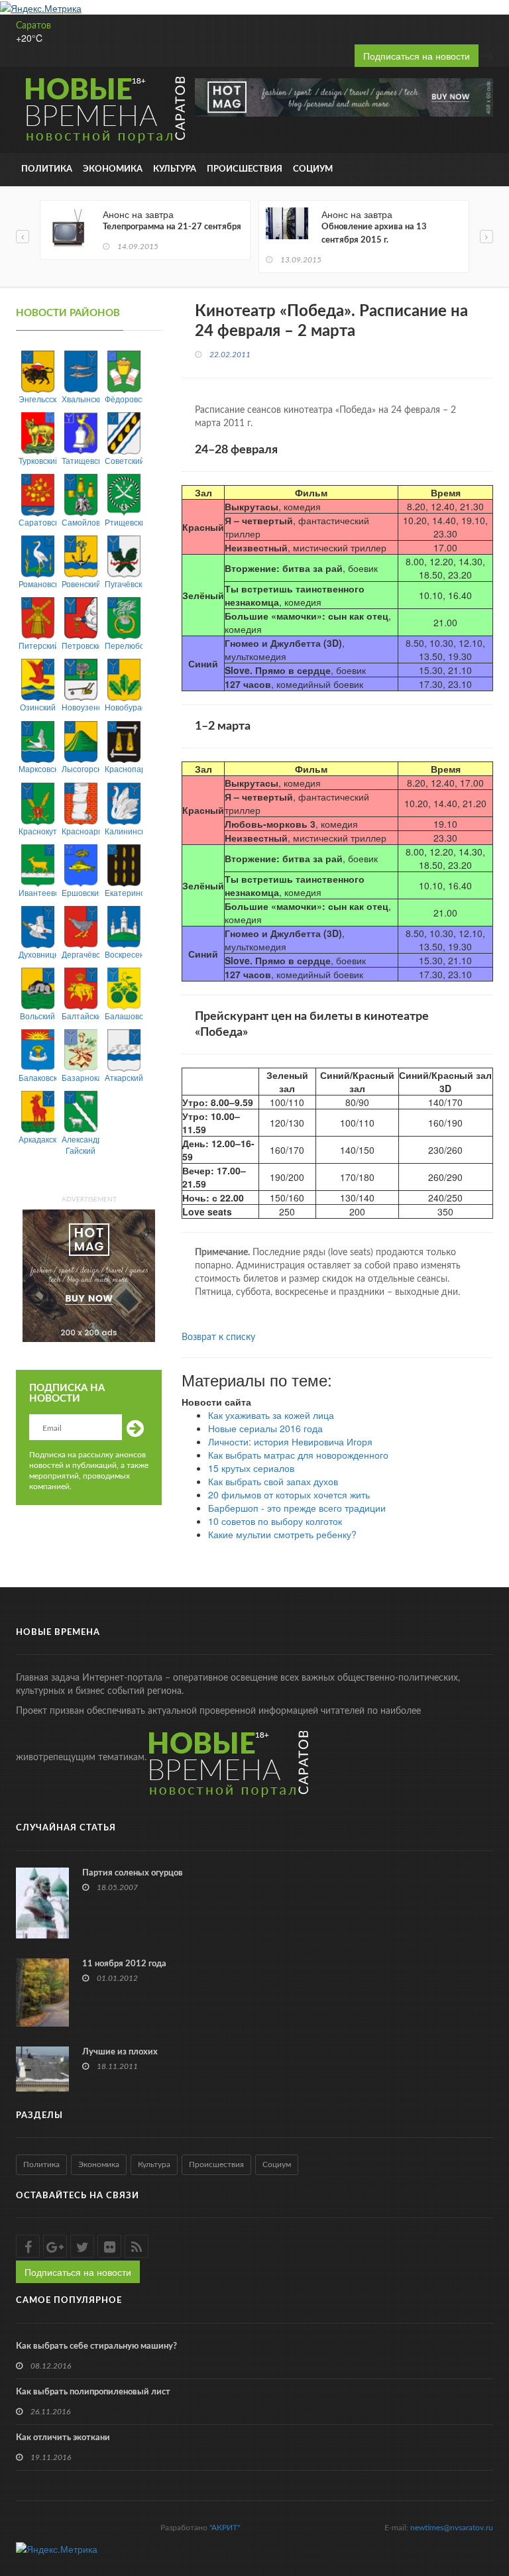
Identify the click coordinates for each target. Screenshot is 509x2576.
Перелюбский (124, 645)
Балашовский (124, 1016)
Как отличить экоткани (63, 2438)
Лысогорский (81, 768)
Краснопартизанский (124, 768)
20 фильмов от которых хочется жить (289, 1494)
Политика (47, 169)
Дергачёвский (81, 954)
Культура (175, 169)
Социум (313, 169)
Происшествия (245, 169)
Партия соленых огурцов (133, 1873)
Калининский (124, 831)
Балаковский (37, 1077)
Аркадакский (37, 1139)
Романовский (37, 584)
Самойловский (81, 522)
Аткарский (124, 1077)
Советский (124, 460)
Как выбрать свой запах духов (273, 1481)
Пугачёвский (124, 584)
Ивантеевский (37, 892)
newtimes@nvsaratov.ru (452, 2528)
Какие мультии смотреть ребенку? (282, 1534)
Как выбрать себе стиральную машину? (96, 2346)
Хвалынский (81, 399)
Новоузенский (81, 707)
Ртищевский (124, 522)
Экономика (113, 169)
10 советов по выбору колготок (275, 1521)
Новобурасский (124, 707)
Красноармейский (81, 831)
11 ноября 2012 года (124, 1964)
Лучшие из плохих (120, 2052)
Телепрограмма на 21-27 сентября (172, 227)
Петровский (81, 645)
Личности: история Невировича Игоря (290, 1441)
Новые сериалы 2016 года (265, 1428)
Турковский (37, 460)
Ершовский (81, 892)
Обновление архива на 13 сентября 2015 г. (374, 234)
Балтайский (81, 1016)
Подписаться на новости (417, 56)
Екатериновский (124, 892)
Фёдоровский (124, 399)
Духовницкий (37, 954)
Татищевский (81, 460)
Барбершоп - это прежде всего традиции (297, 1508)
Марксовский (37, 768)
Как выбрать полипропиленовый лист (93, 2392)
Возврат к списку (218, 1337)
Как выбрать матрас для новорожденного (298, 1455)
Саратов (33, 26)
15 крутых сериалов (251, 1468)
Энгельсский (37, 399)
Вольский (37, 1016)
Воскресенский (124, 954)
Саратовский (37, 522)
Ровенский (81, 584)
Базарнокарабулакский (81, 1077)
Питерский (37, 645)
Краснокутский (37, 831)
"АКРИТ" (225, 2528)
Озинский (38, 707)
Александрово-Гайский (81, 1145)
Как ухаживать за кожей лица (271, 1415)
